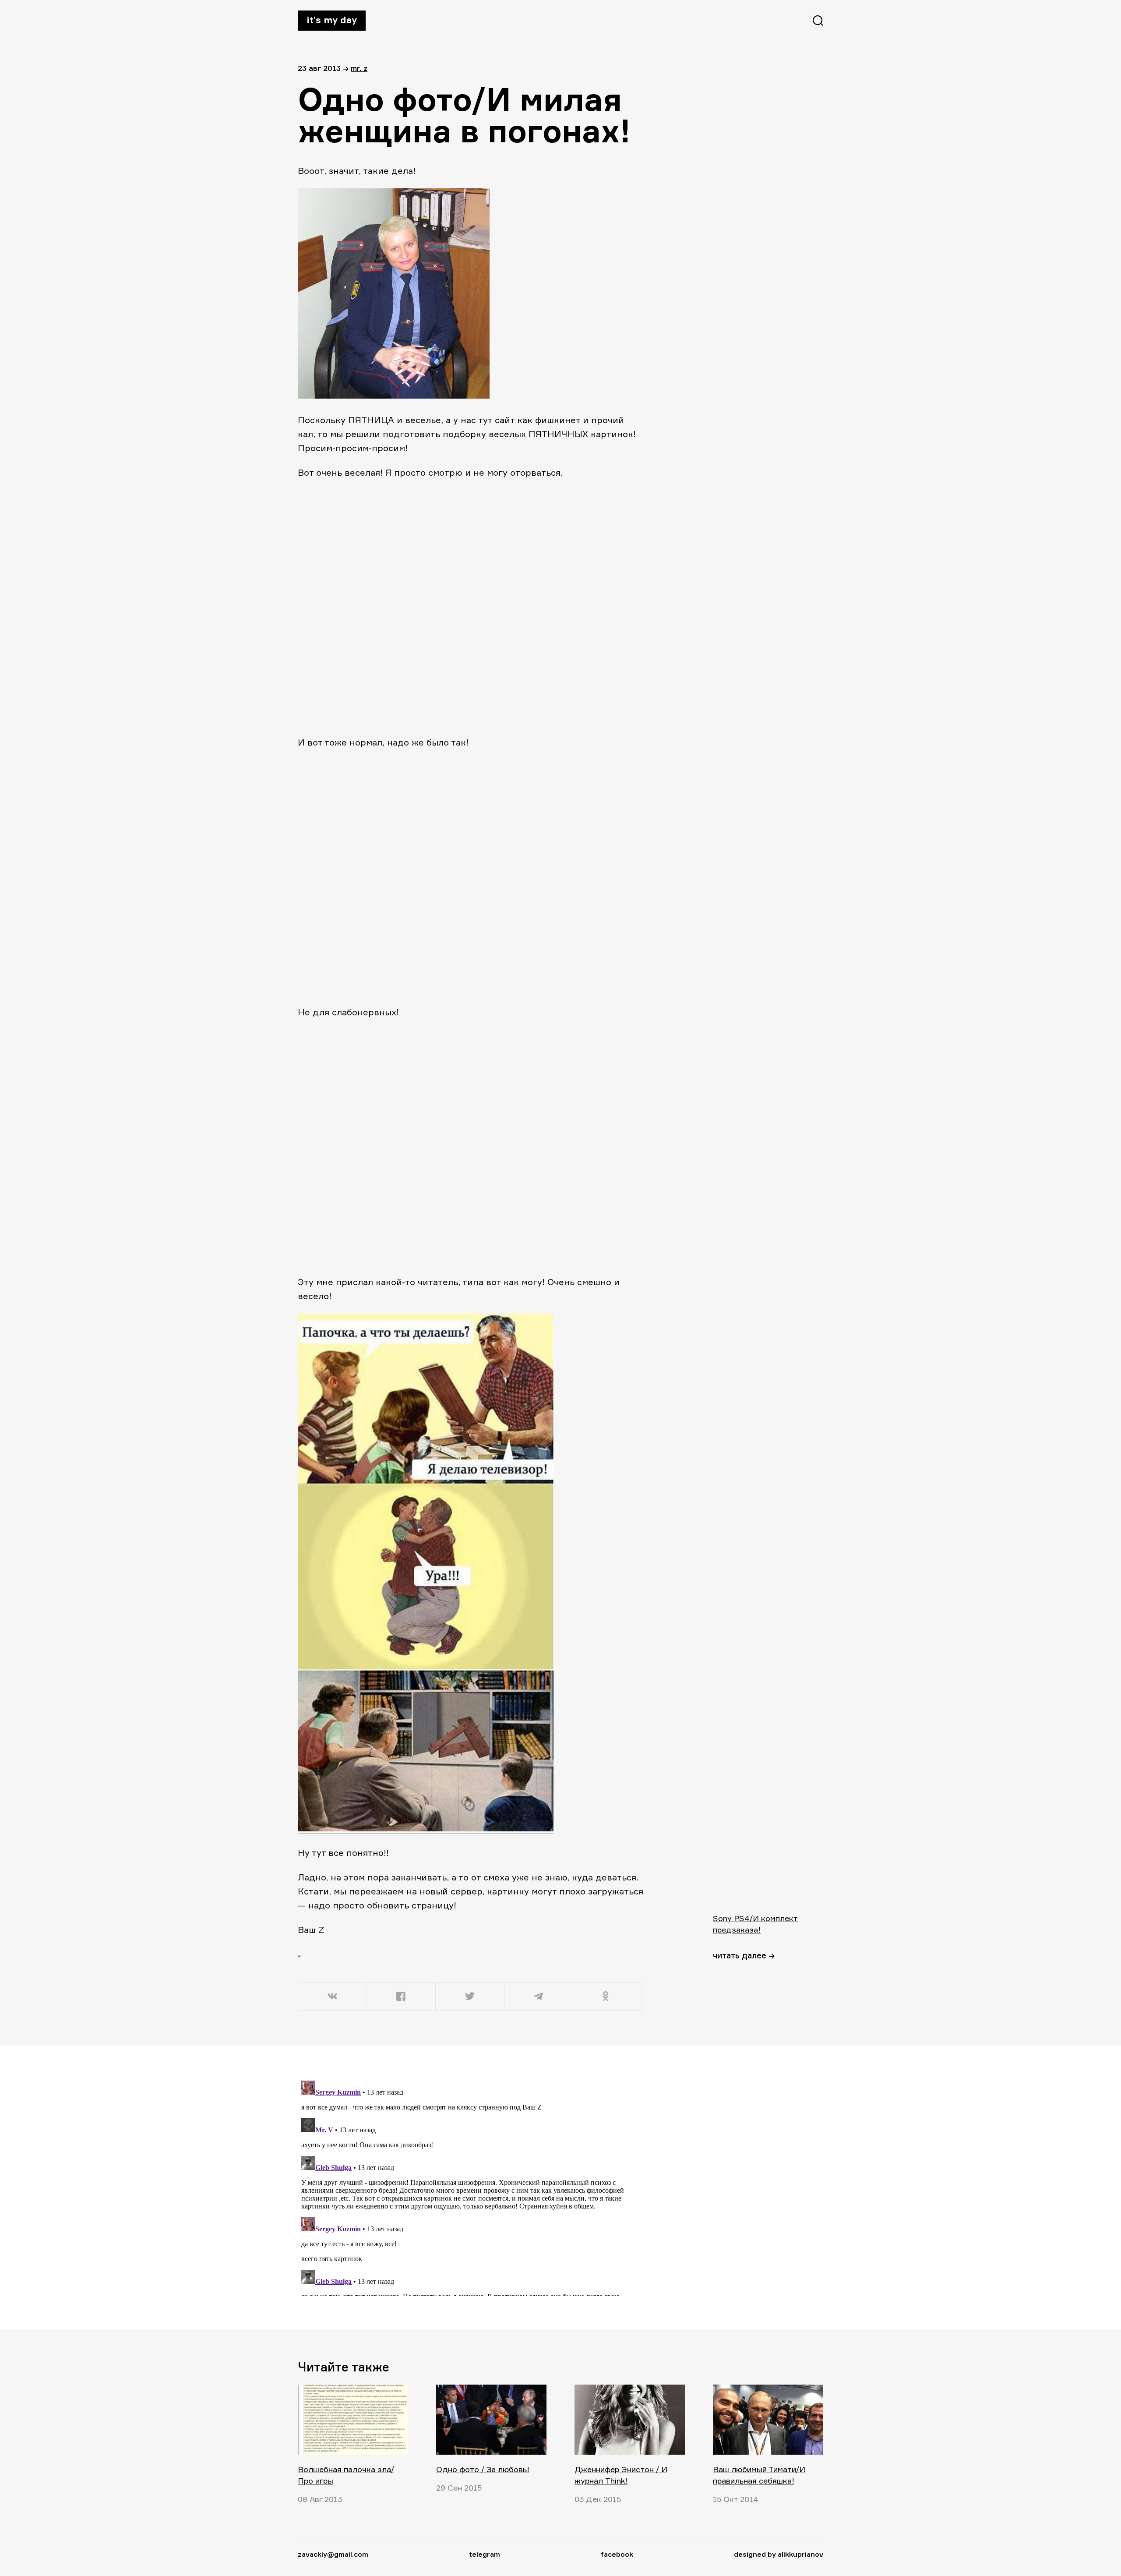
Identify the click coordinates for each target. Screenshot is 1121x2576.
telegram (485, 2554)
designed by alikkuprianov (779, 2554)
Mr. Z (359, 68)
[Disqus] (471, 2187)
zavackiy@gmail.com (333, 2554)
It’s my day (332, 20)
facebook (617, 2554)
